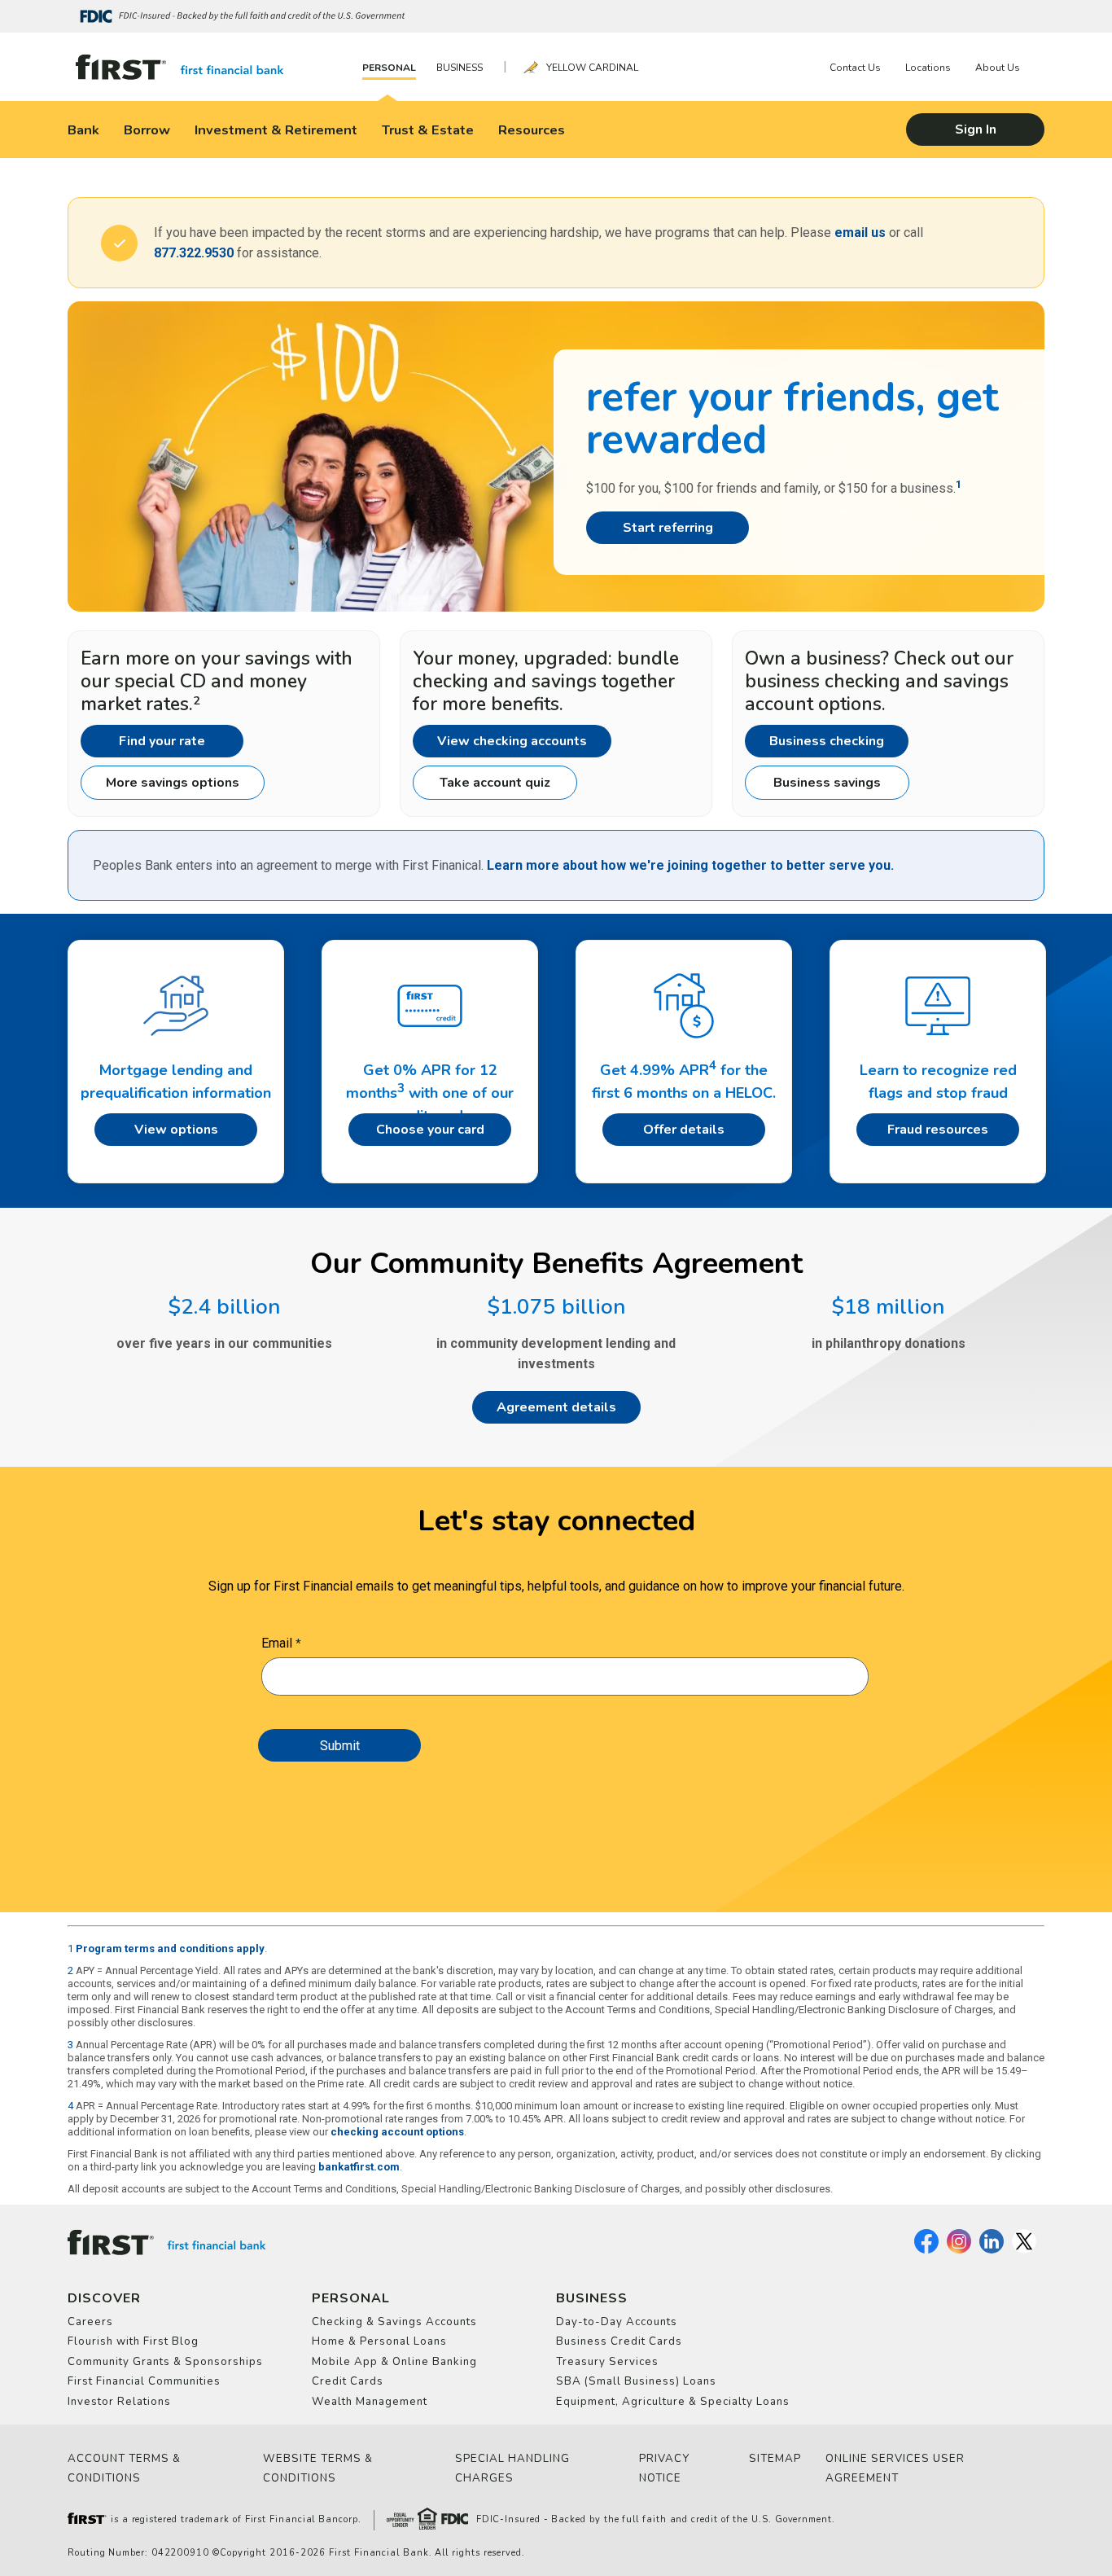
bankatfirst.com (359, 2167)
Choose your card (430, 1130)
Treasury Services (607, 2362)
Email (277, 1643)
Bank (83, 130)
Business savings (827, 783)
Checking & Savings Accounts (394, 2322)
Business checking (827, 741)
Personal (389, 68)
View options (176, 1130)
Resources (532, 130)
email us (860, 233)
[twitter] (1024, 2250)
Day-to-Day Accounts (617, 2322)
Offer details (684, 1130)
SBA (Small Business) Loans (636, 2381)
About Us (998, 68)
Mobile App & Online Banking (394, 2362)
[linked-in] (992, 2250)
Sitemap (775, 2459)
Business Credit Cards (619, 2341)
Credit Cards (348, 2381)
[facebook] (926, 2250)
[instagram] (959, 2250)
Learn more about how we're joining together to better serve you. (690, 865)
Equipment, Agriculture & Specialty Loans (673, 2402)
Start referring (668, 528)
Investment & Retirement (276, 130)
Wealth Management (370, 2402)
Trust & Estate (428, 130)
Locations (928, 68)
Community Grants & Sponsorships (165, 2362)
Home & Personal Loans (379, 2341)
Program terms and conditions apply (170, 1948)
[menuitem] (393, 67)
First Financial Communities (144, 2381)
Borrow (147, 130)
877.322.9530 (194, 253)
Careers (90, 2322)
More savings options (173, 783)
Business (460, 68)
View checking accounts (512, 741)
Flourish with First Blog (133, 2341)
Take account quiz (495, 783)
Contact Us (855, 68)
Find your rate (162, 741)
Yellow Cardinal (592, 68)
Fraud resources (938, 1130)
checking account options (397, 2132)
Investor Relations (119, 2402)
